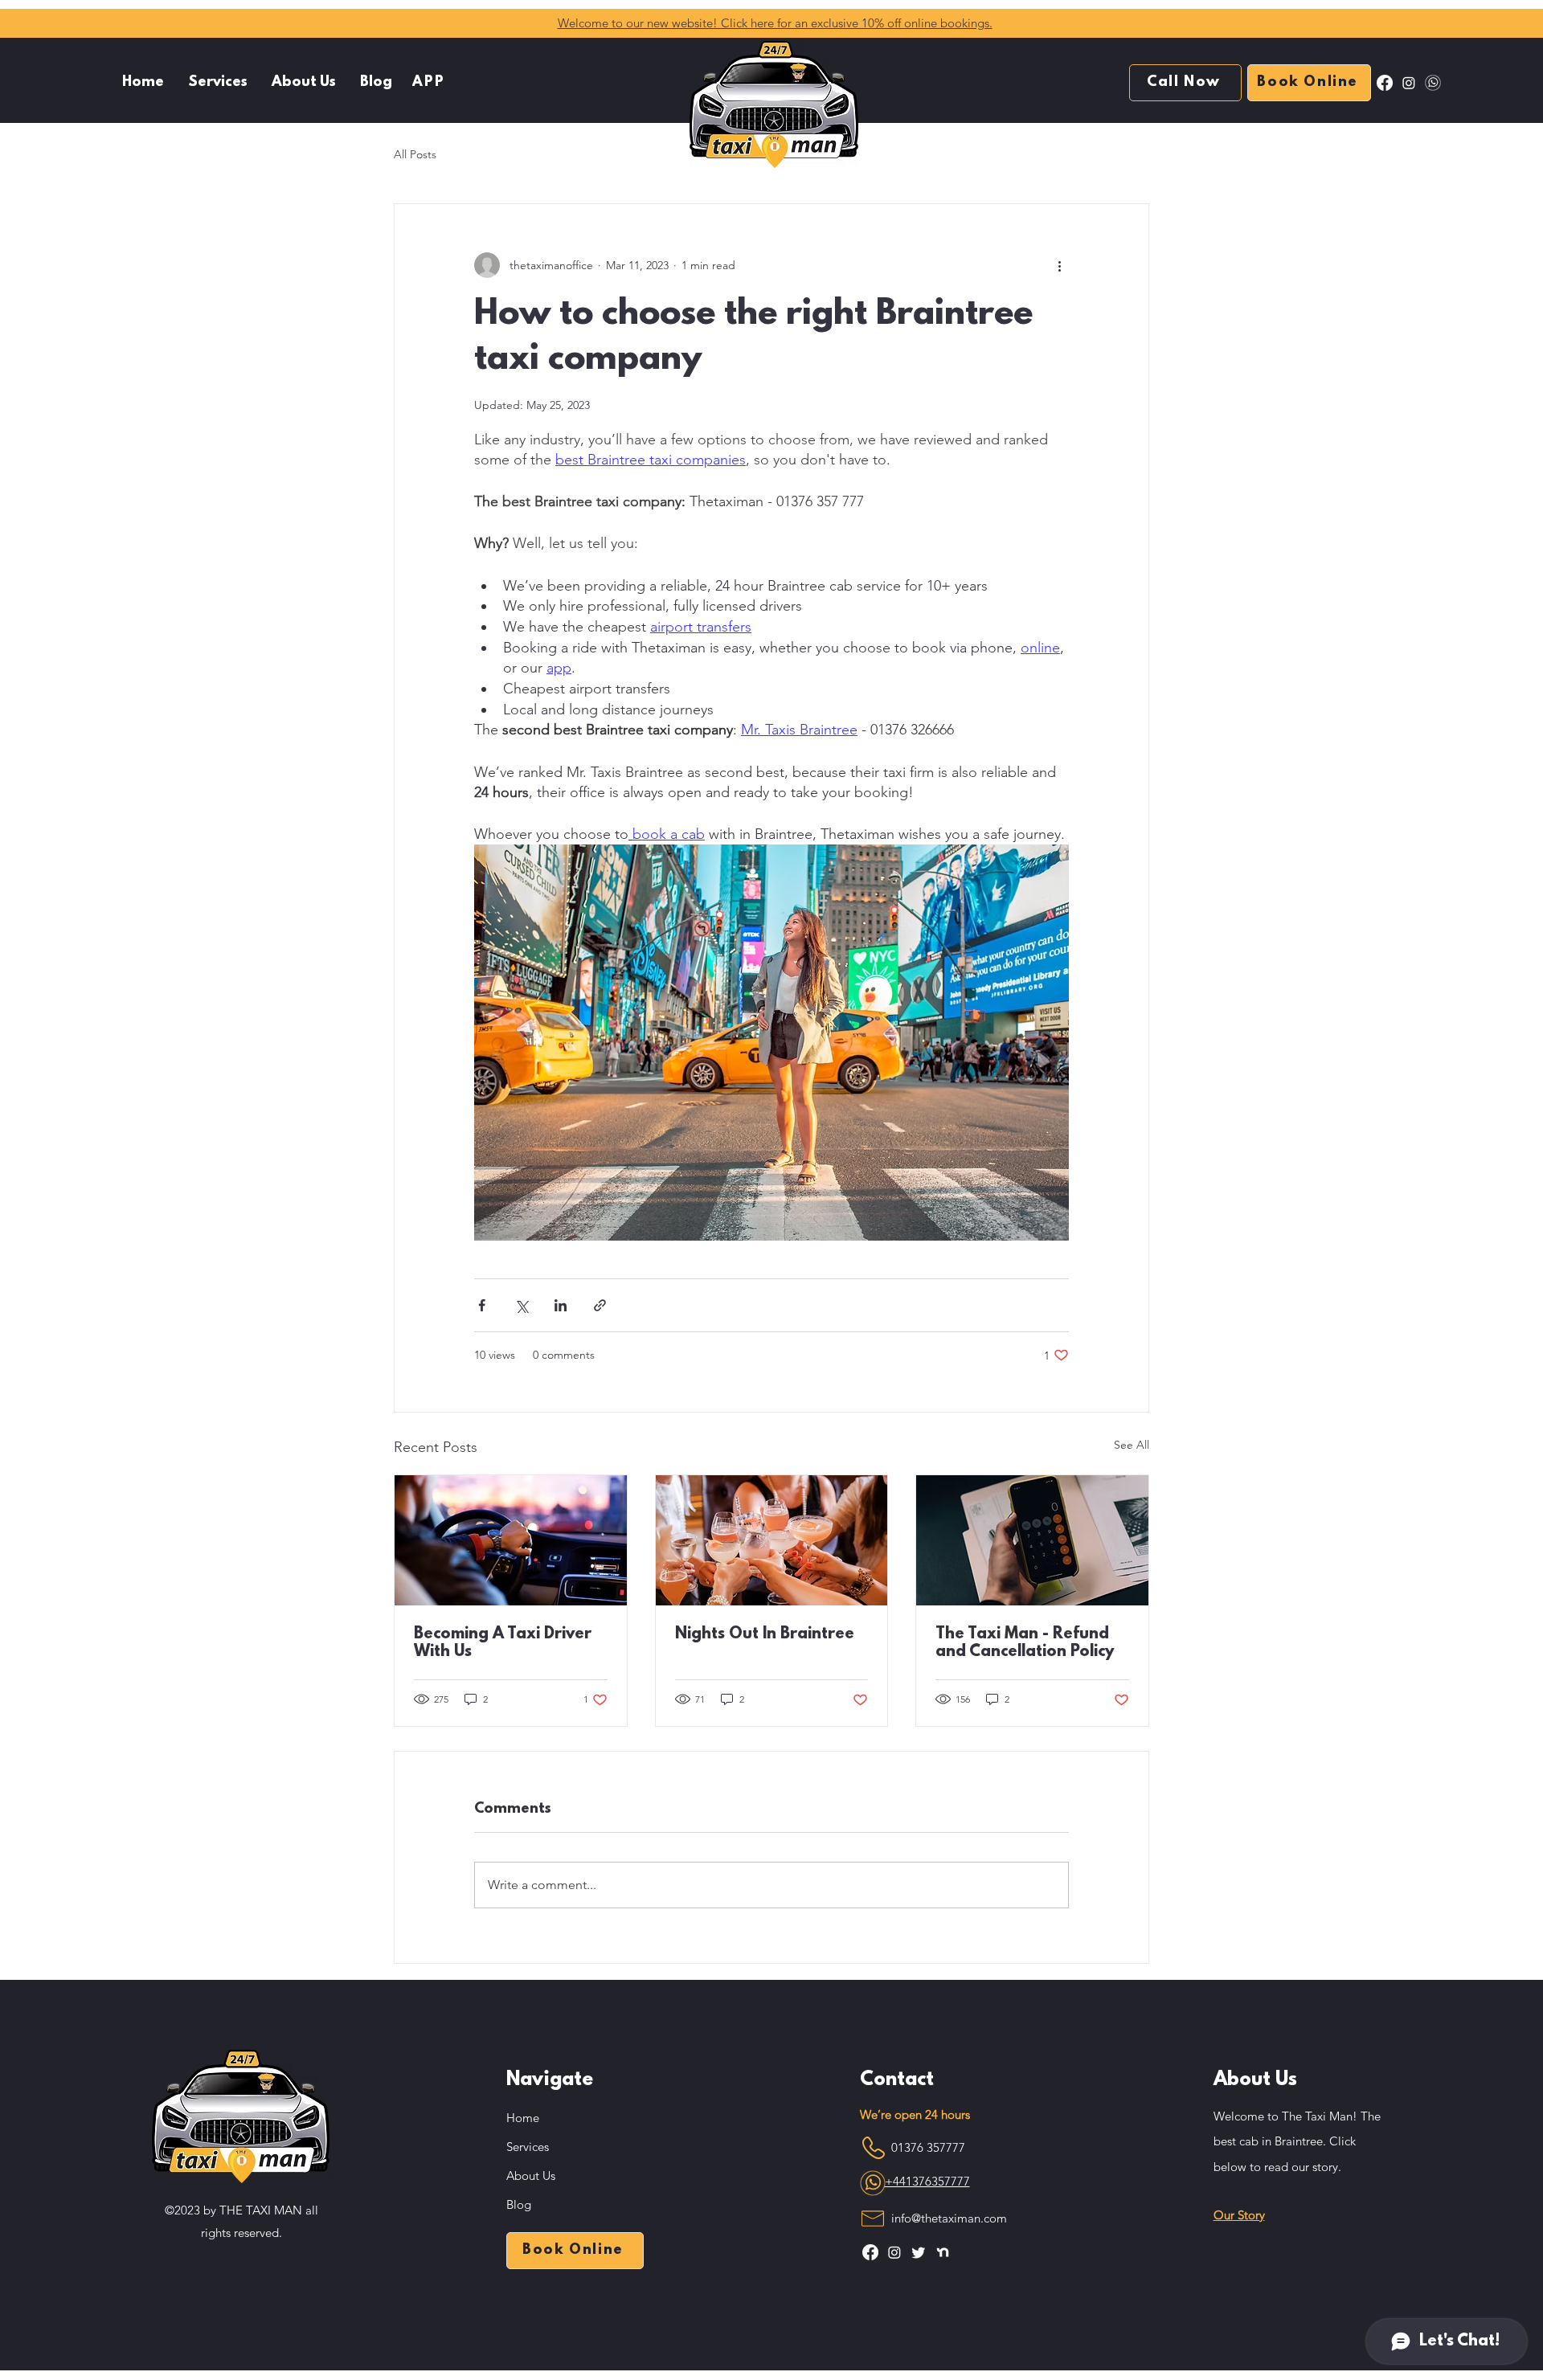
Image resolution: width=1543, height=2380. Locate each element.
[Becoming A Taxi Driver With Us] (511, 1540)
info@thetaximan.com (949, 2218)
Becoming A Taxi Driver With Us (503, 1643)
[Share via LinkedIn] (561, 1305)
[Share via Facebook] (482, 1305)
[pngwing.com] (1433, 83)
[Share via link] (600, 1305)
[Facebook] (1385, 83)
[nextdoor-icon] (943, 2252)
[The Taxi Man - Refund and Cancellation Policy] (1032, 1540)
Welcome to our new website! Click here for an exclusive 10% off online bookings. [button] (775, 23)
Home (523, 2118)
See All (1132, 1445)
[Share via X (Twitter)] (521, 1305)
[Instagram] (1409, 83)
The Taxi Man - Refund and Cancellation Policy (1025, 1643)
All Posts (415, 154)
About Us (531, 2176)
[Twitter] (919, 2252)
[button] (218, 83)
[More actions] (1059, 265)
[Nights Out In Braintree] (772, 1540)
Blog (519, 2204)
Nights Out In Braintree (765, 1634)
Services (528, 2147)
